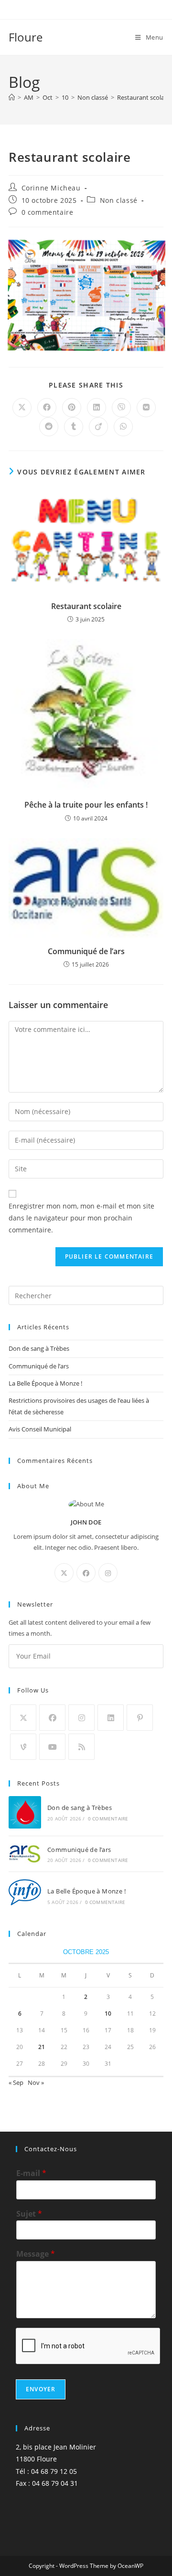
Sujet (29, 2214)
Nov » (36, 2082)
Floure (26, 37)
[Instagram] (108, 1573)
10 (108, 2013)
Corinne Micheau (51, 188)
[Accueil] (12, 97)
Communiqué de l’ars (86, 951)
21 (42, 2047)
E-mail (31, 2173)
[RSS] (81, 1747)
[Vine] (23, 1747)
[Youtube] (52, 1747)
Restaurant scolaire (144, 97)
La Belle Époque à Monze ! (45, 1383)
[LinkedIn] (111, 1718)
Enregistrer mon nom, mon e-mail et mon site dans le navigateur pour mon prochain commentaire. (81, 1218)
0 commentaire (48, 212)
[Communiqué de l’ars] (25, 1854)
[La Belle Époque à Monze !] (25, 1895)
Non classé (119, 200)
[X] (64, 1573)
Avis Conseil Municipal (40, 1429)
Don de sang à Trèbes (39, 1348)
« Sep (16, 2082)
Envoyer (41, 2389)
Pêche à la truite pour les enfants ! (86, 805)
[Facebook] (86, 1573)
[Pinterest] (140, 1718)
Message (36, 2254)
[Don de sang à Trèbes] (25, 1812)
